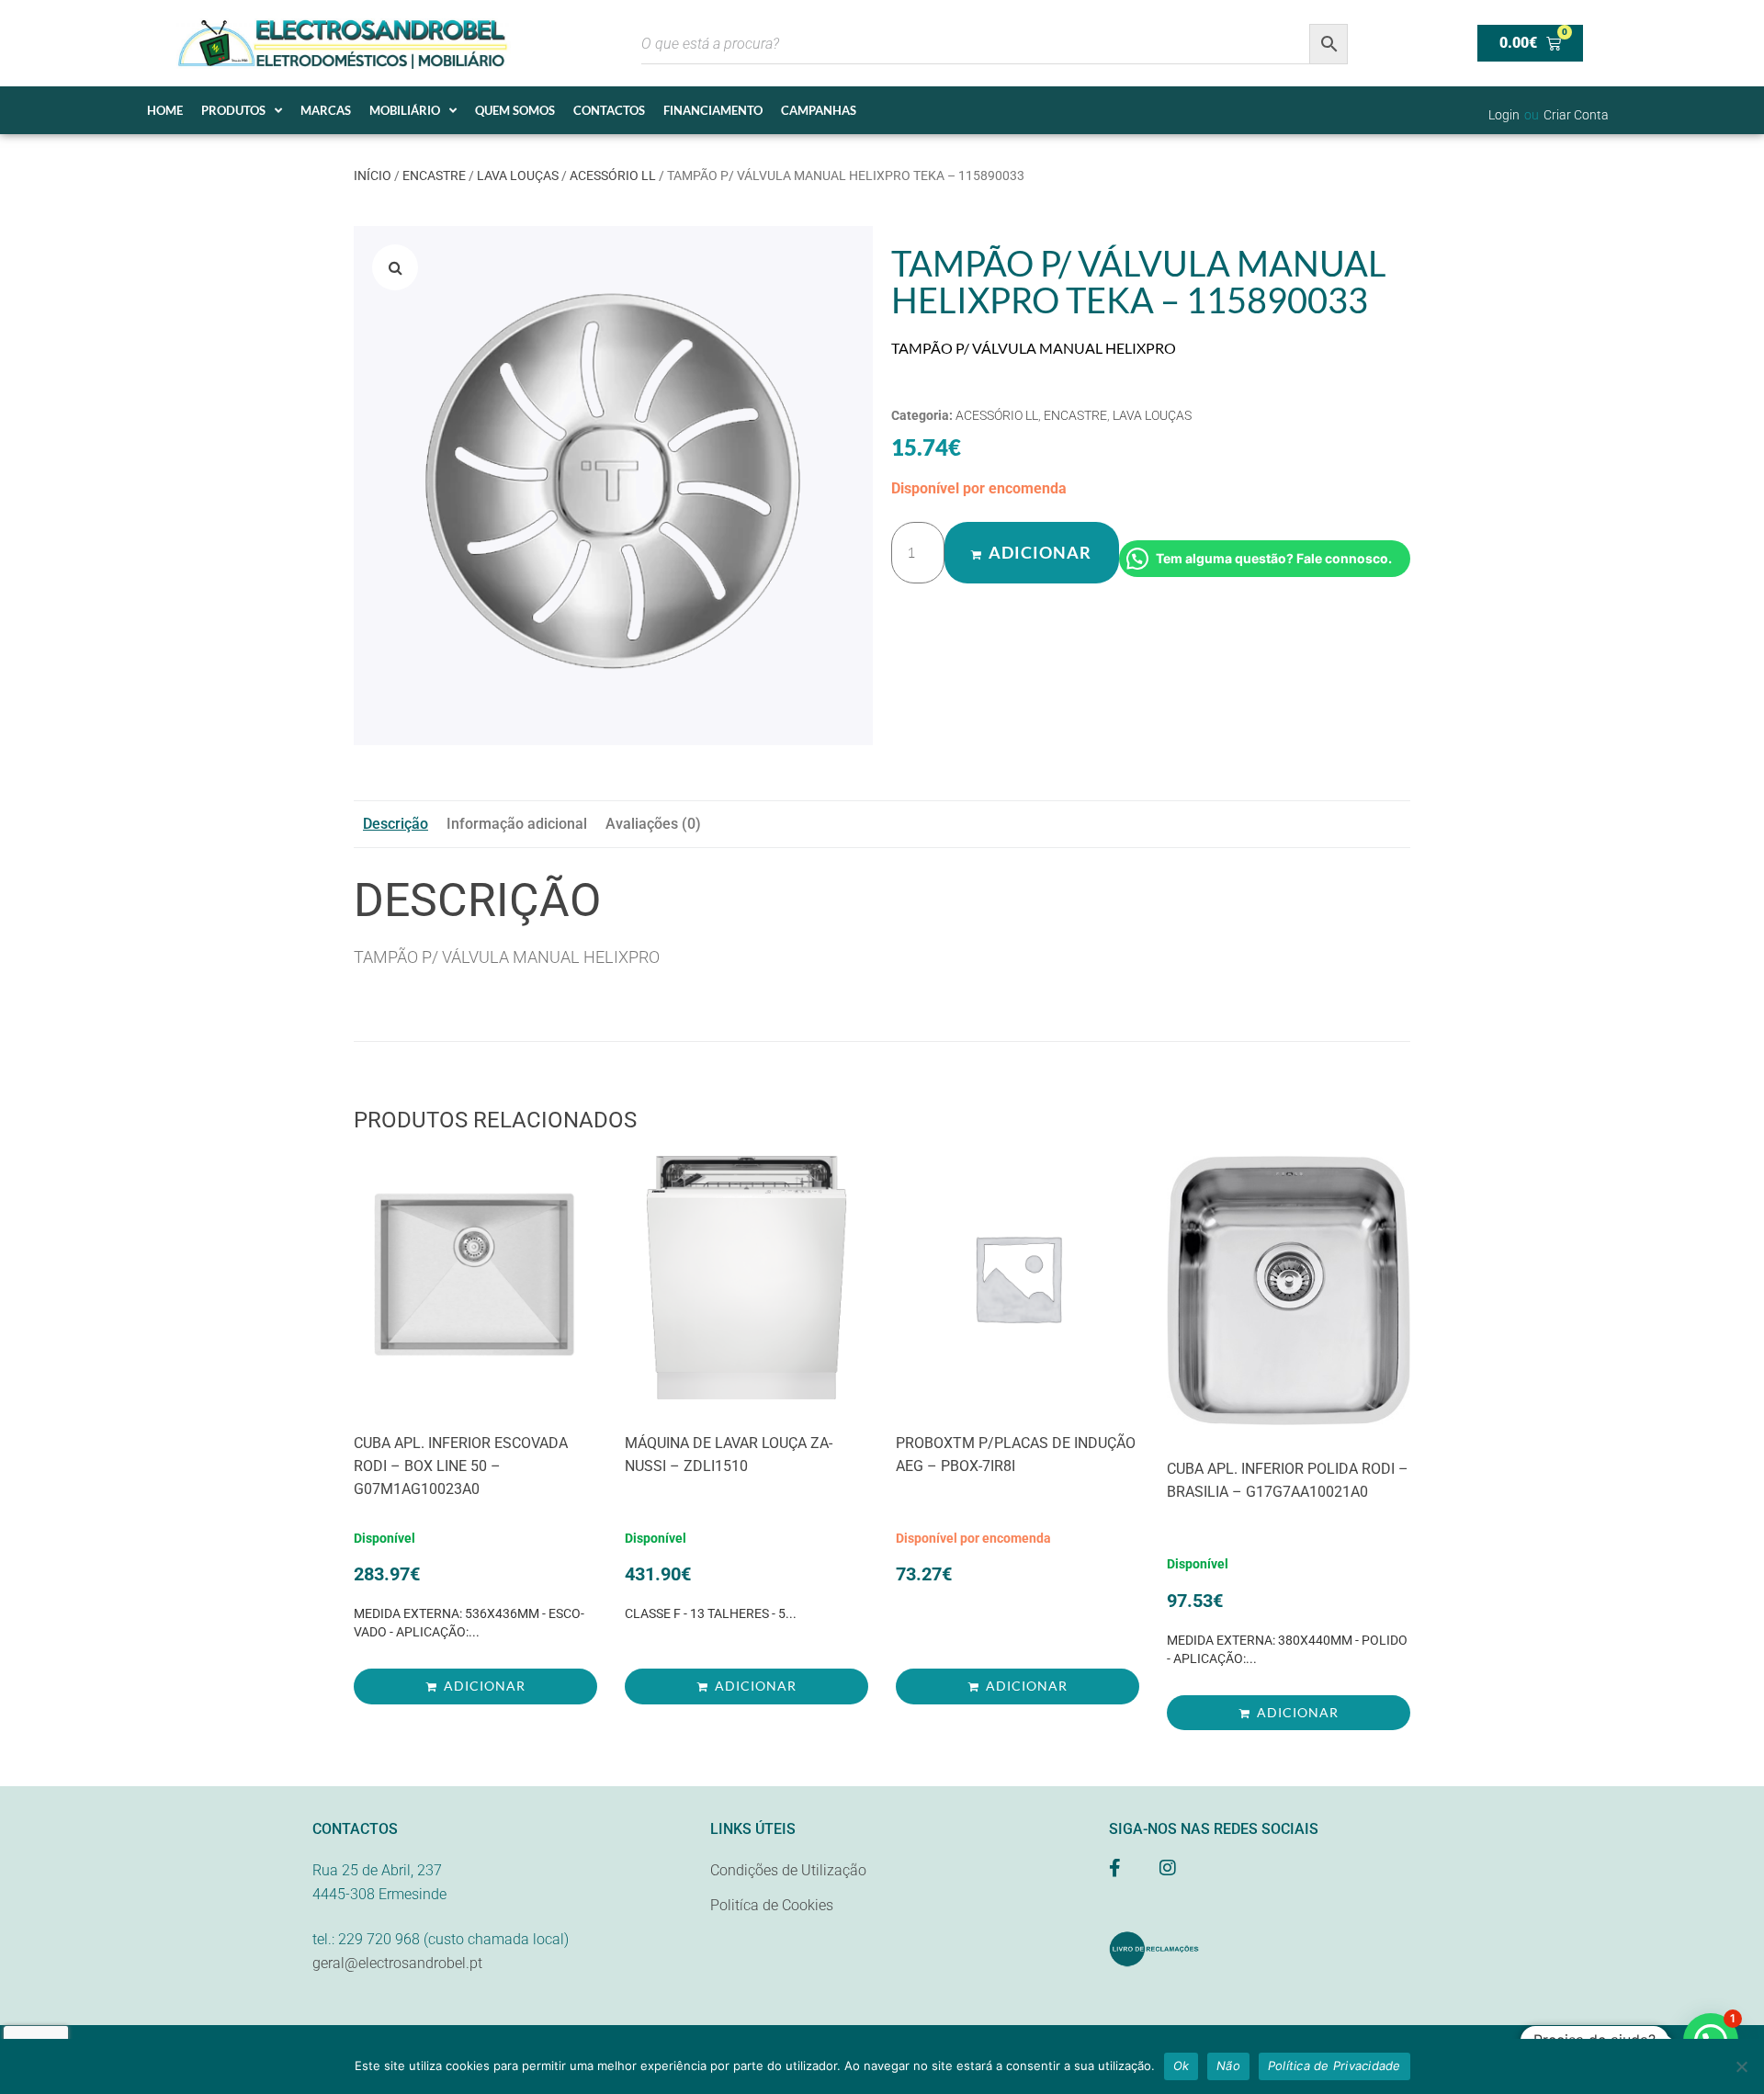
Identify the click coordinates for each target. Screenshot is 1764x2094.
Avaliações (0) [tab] (653, 824)
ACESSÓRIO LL (613, 175)
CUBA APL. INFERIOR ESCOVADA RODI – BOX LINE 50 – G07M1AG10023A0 (461, 1466)
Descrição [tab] (396, 824)
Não (1228, 2066)
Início (373, 175)
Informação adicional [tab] (517, 824)
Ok (1182, 2066)
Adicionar (1040, 552)
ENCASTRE (434, 175)
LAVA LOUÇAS (518, 175)
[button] (395, 267)
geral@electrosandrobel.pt (397, 1963)
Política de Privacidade (1334, 2066)
